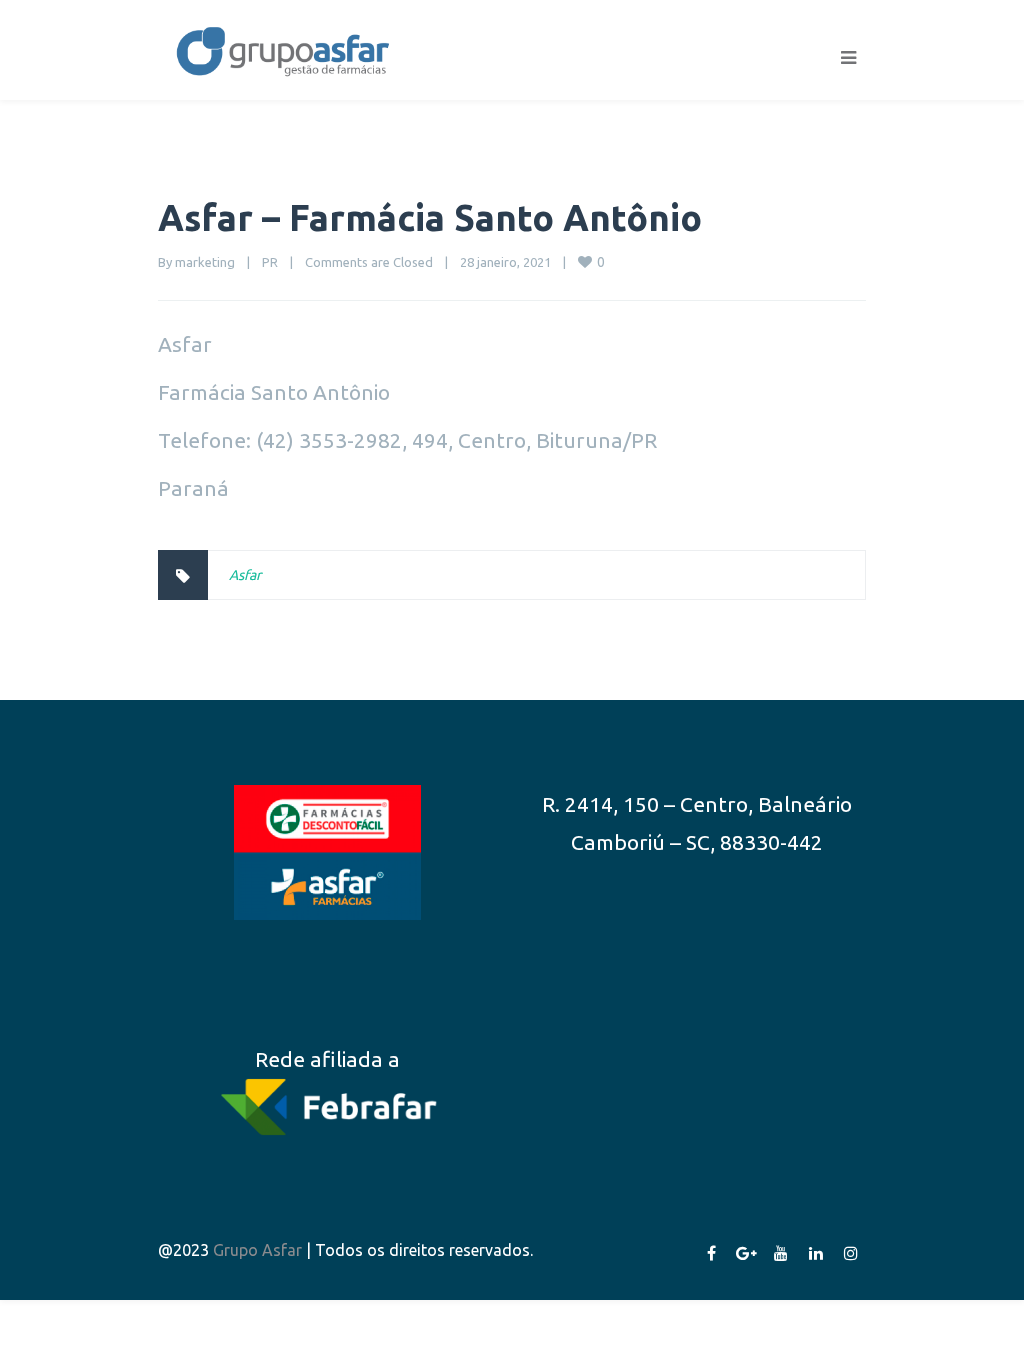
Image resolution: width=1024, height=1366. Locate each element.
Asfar (245, 575)
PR (270, 262)
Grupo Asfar (257, 1250)
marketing (205, 262)
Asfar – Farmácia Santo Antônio (430, 217)
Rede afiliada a (327, 1059)
